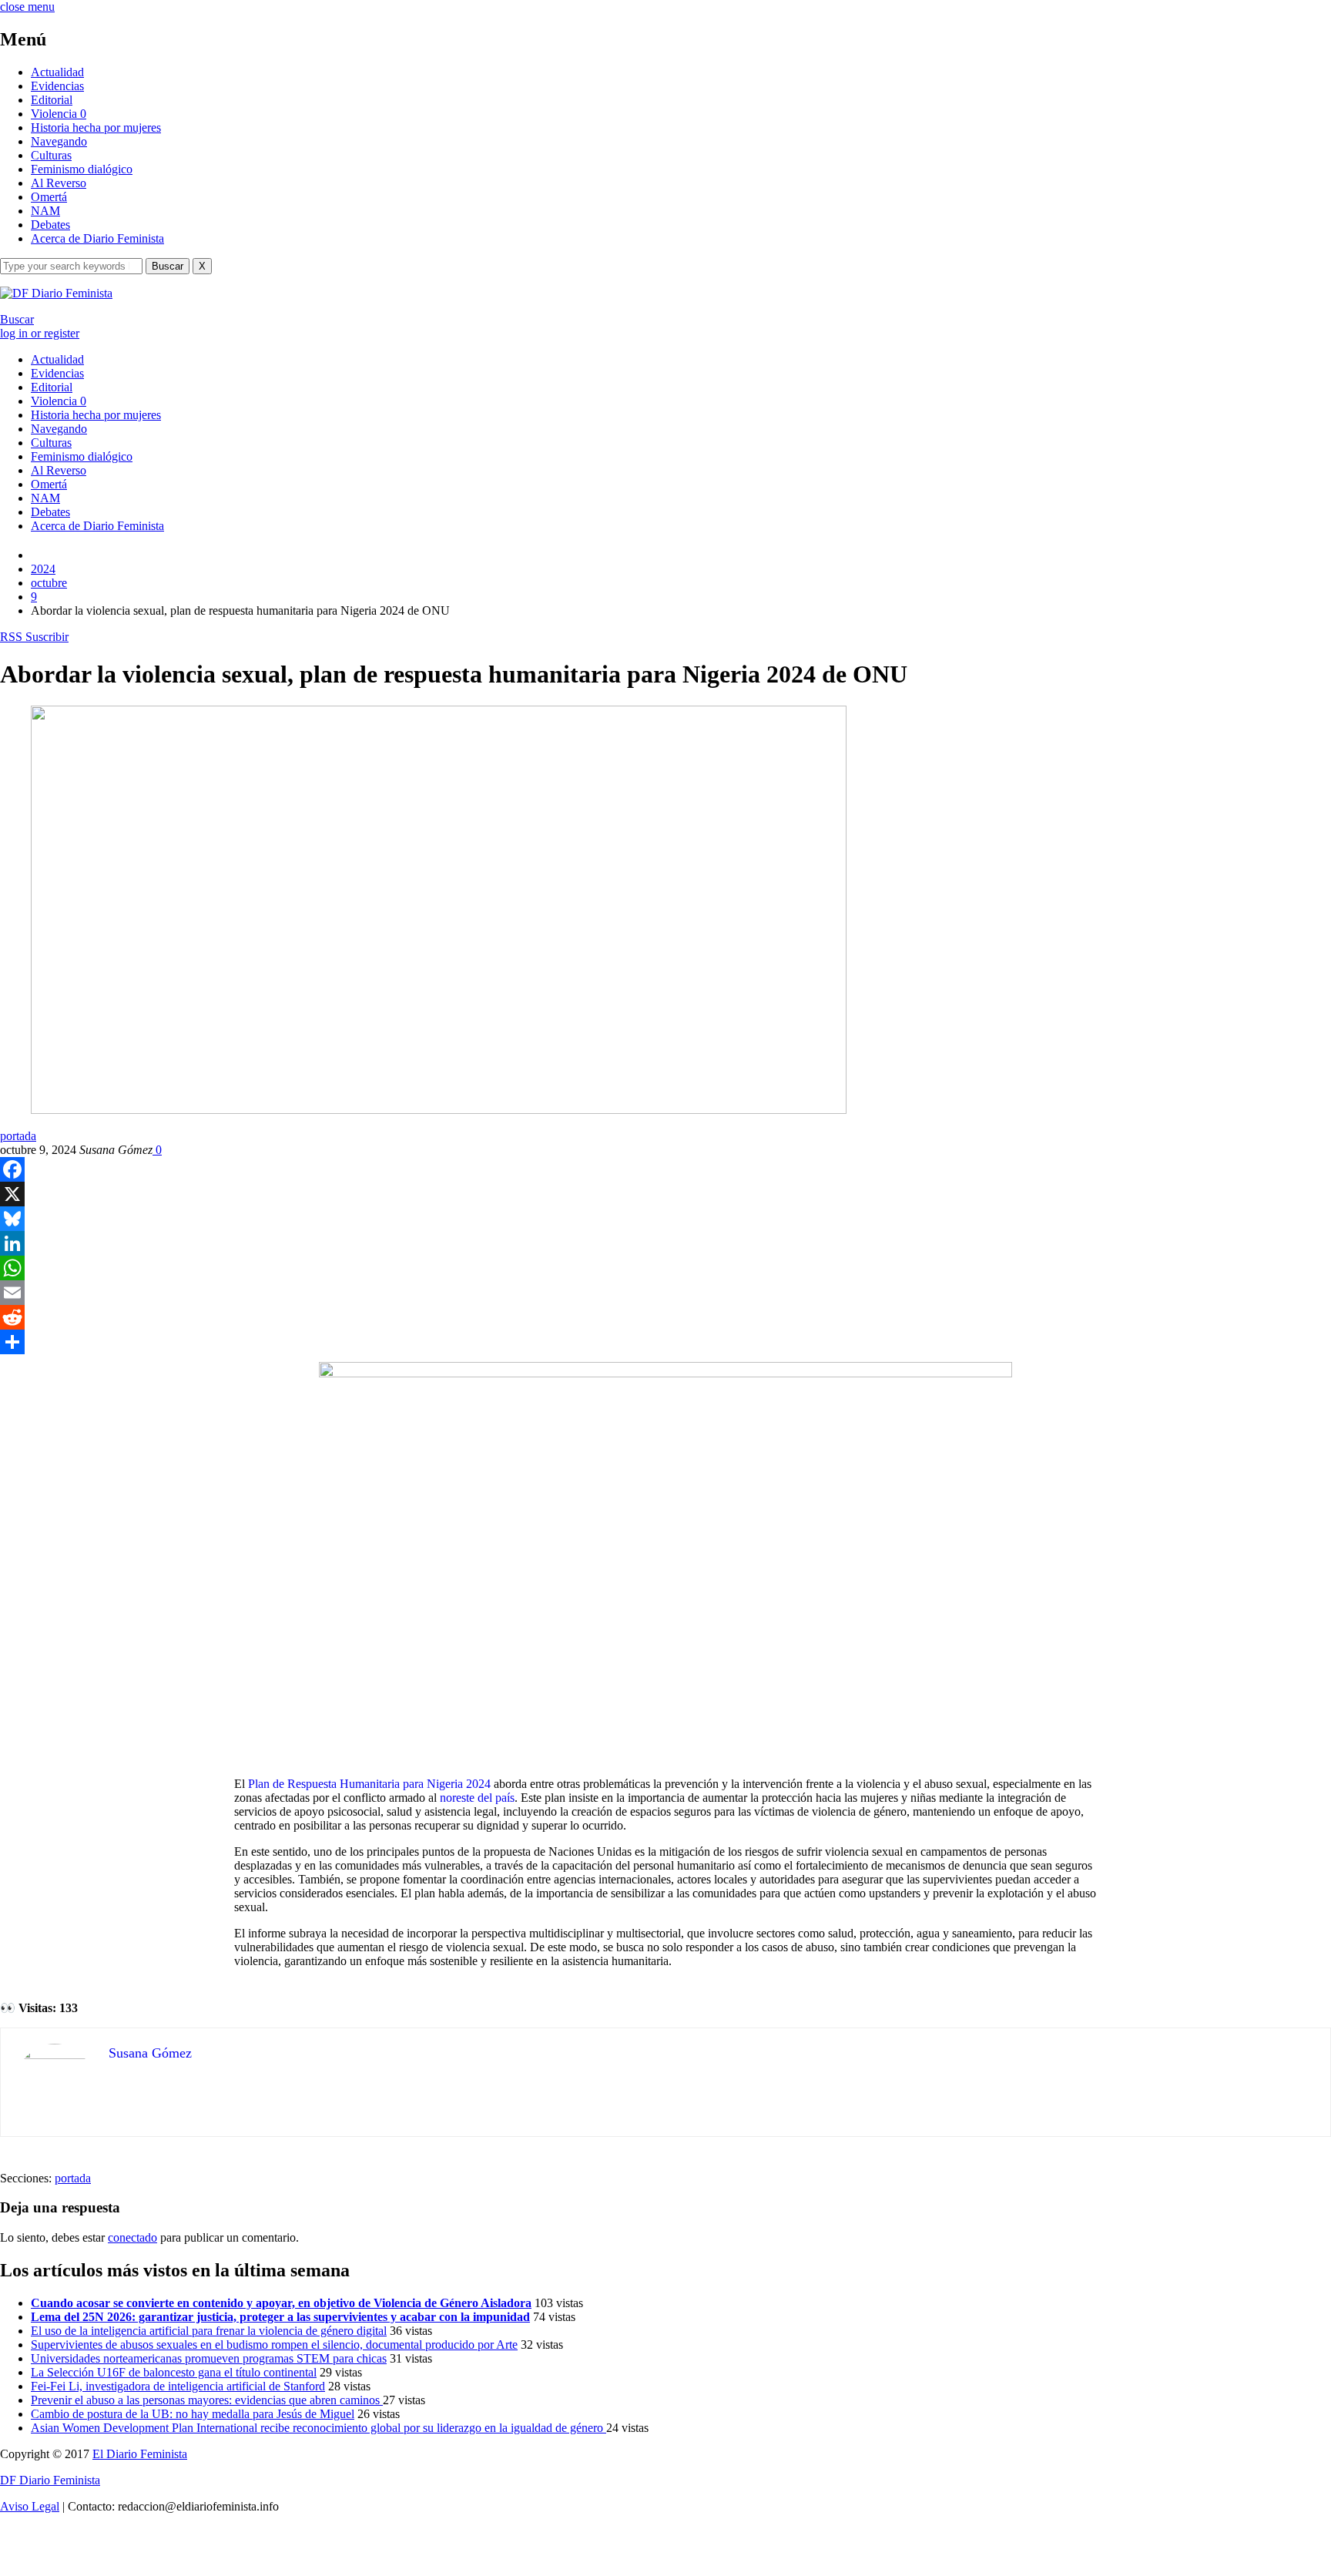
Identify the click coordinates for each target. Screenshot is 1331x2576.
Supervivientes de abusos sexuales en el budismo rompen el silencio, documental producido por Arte (274, 2345)
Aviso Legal (30, 2506)
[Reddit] (665, 1317)
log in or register (40, 333)
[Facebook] (665, 1169)
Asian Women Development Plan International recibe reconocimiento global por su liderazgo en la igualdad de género (319, 2428)
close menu (27, 7)
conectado (132, 2237)
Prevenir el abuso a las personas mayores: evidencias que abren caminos (207, 2400)
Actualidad (57, 72)
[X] (665, 1194)
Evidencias (57, 86)
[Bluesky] (665, 1219)
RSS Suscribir (34, 637)
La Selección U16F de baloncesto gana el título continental (174, 2372)
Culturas (51, 155)
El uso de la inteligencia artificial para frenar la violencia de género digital (209, 2331)
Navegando (59, 141)
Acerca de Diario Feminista (97, 238)
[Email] (665, 1293)
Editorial (52, 100)
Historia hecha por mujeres (96, 127)
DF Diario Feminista (50, 2480)
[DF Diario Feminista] (56, 293)
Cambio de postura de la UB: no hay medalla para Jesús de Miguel (193, 2414)
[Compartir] (665, 1342)
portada (18, 1136)
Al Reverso (59, 183)
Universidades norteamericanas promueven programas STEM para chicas (209, 2358)
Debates (50, 225)
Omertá (49, 197)
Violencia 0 (59, 114)
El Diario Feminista (140, 2454)
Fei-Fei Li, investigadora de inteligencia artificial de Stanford (178, 2386)
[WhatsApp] (665, 1268)
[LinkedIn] (665, 1243)
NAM (45, 211)
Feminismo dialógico (82, 169)
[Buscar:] (73, 265)
